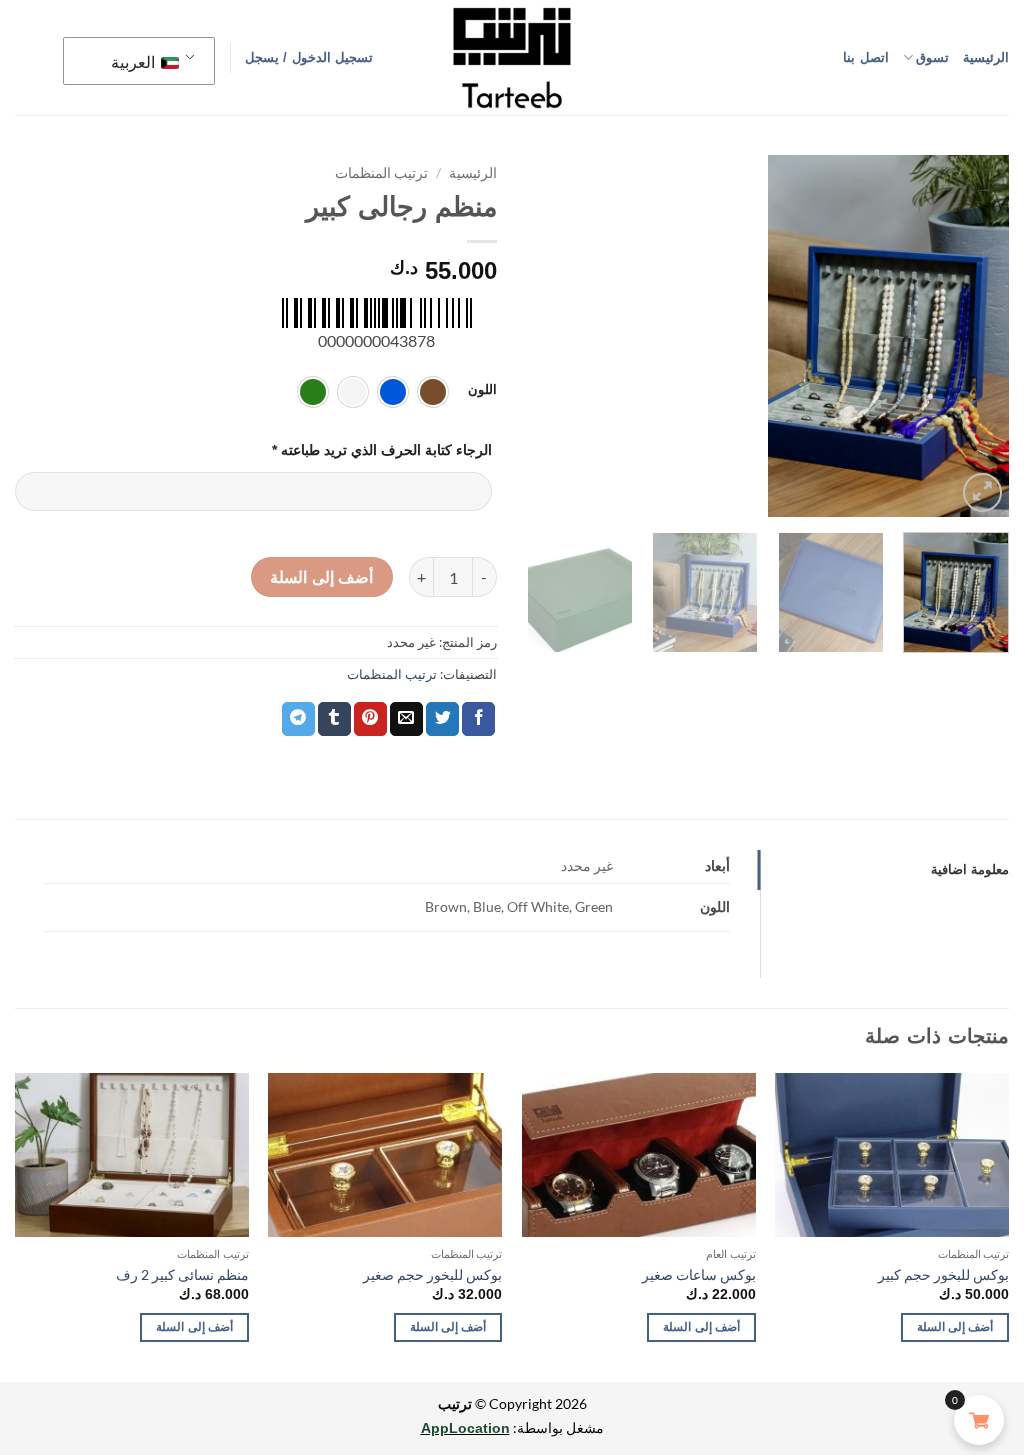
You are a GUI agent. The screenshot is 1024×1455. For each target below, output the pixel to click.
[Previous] (979, 336)
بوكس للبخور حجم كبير (943, 1274)
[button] (309, 58)
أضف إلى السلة (321, 577)
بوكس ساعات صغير (699, 1274)
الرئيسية (986, 57)
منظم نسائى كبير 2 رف (182, 1274)
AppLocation (465, 1428)
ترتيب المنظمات (381, 173)
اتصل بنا (865, 57)
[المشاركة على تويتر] (442, 719)
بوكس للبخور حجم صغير (432, 1274)
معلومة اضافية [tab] (970, 869)
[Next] (784, 336)
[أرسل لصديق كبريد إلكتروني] (406, 719)
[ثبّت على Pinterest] (370, 719)
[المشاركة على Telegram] (298, 719)
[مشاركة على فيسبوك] (478, 719)
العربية (134, 61)
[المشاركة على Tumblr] (334, 719)
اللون (482, 390)
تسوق (932, 57)
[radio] (433, 392)
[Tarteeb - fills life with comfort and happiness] (512, 58)
